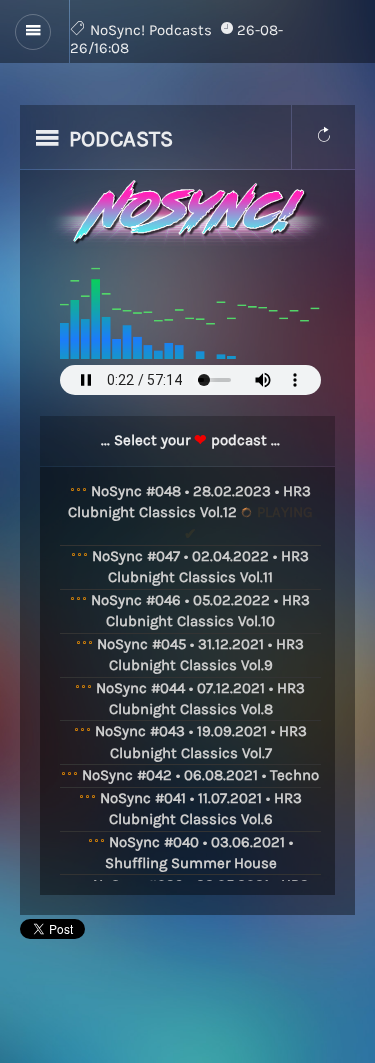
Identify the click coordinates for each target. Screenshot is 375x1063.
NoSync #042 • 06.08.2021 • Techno (200, 775)
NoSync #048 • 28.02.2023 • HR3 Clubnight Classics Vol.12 (190, 512)
